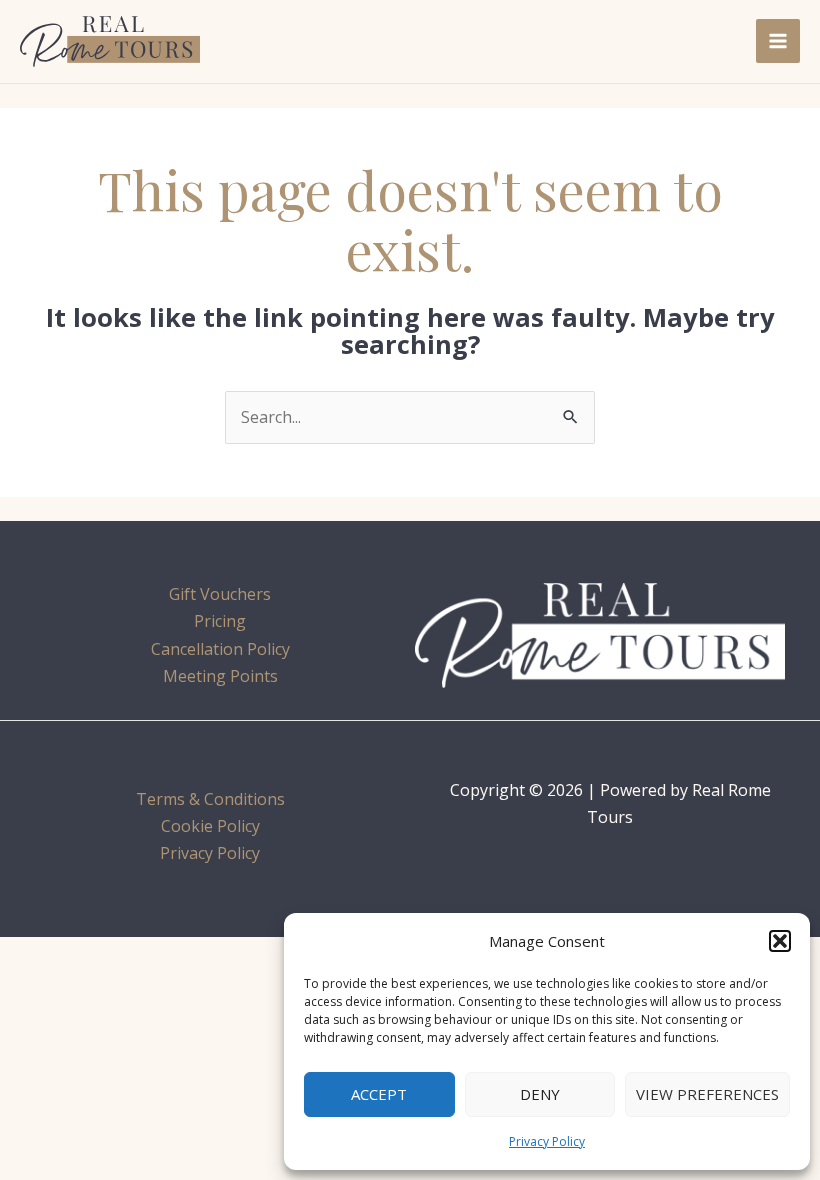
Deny (540, 1094)
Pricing (220, 621)
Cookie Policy (210, 826)
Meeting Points (220, 676)
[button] (780, 941)
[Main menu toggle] (778, 41)
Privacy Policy (547, 1141)
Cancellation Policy (220, 649)
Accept (379, 1094)
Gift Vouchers (220, 594)
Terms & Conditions (210, 799)
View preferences (707, 1094)
